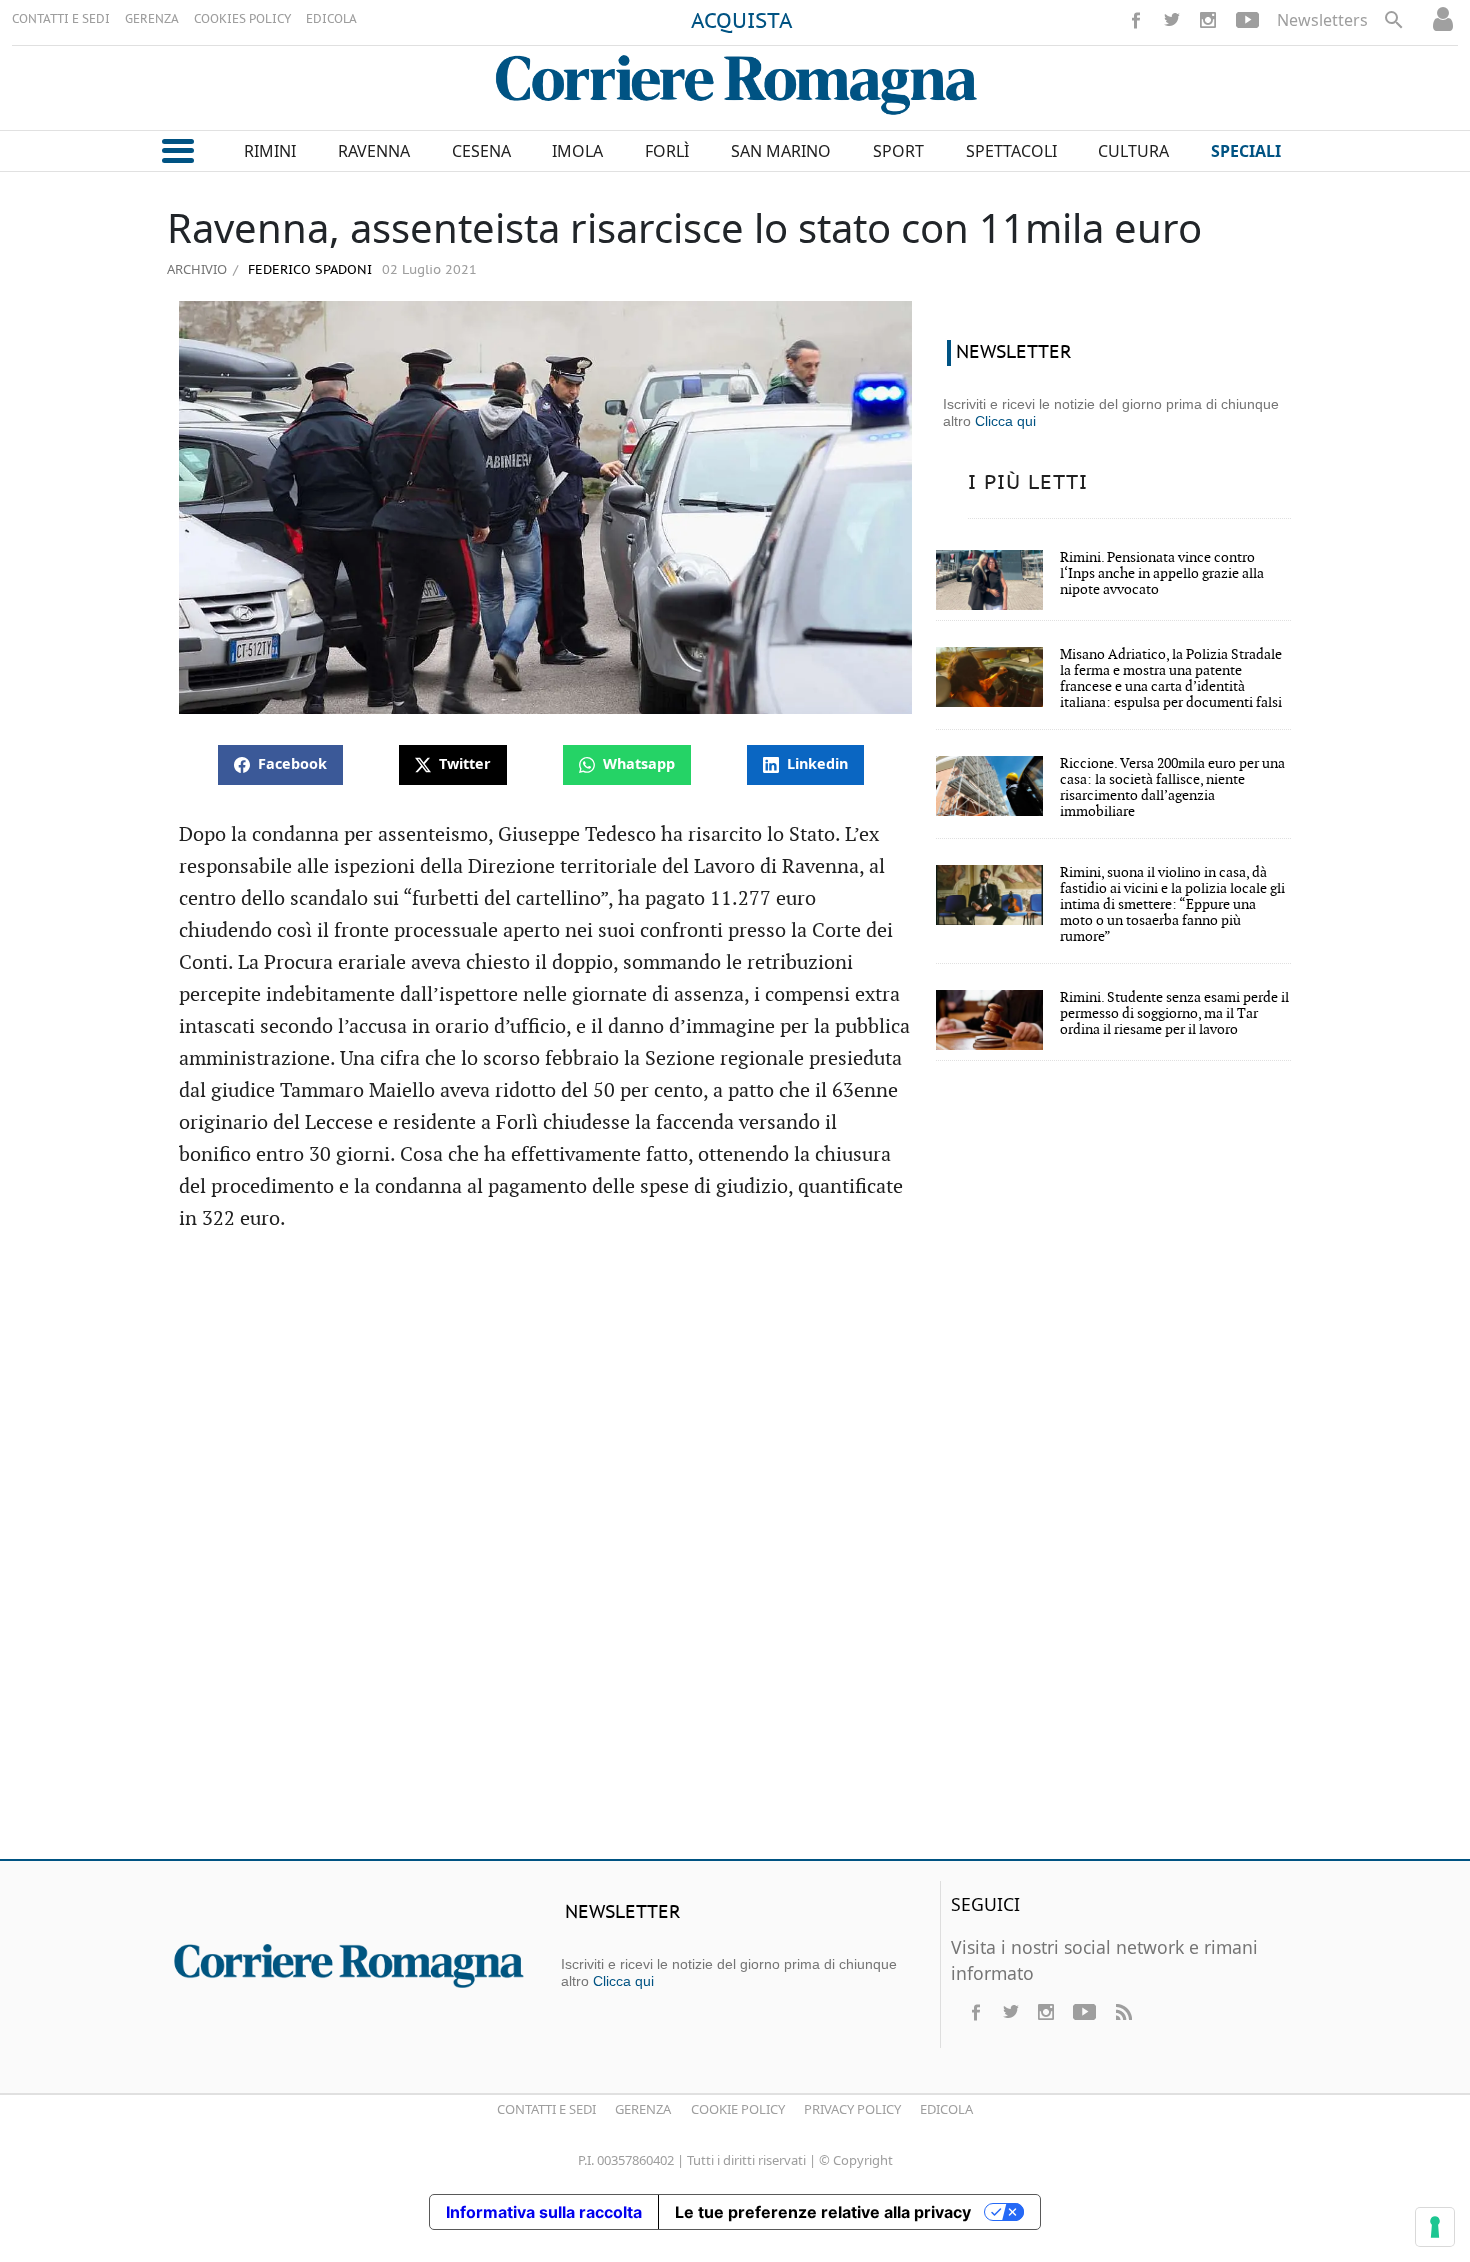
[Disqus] (735, 1555)
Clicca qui (1005, 421)
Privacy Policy (852, 2109)
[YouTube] (1247, 20)
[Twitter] (1172, 20)
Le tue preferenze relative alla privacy (823, 2212)
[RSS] (1123, 2012)
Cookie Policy (738, 2109)
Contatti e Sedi (546, 2109)
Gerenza (643, 2109)
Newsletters (1322, 20)
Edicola (946, 2109)
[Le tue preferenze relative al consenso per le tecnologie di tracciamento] (1435, 2227)
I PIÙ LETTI (1028, 483)
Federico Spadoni (308, 270)
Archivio (197, 269)
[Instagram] (1208, 20)
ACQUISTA (742, 22)
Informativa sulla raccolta (544, 2212)
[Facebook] (1136, 20)
